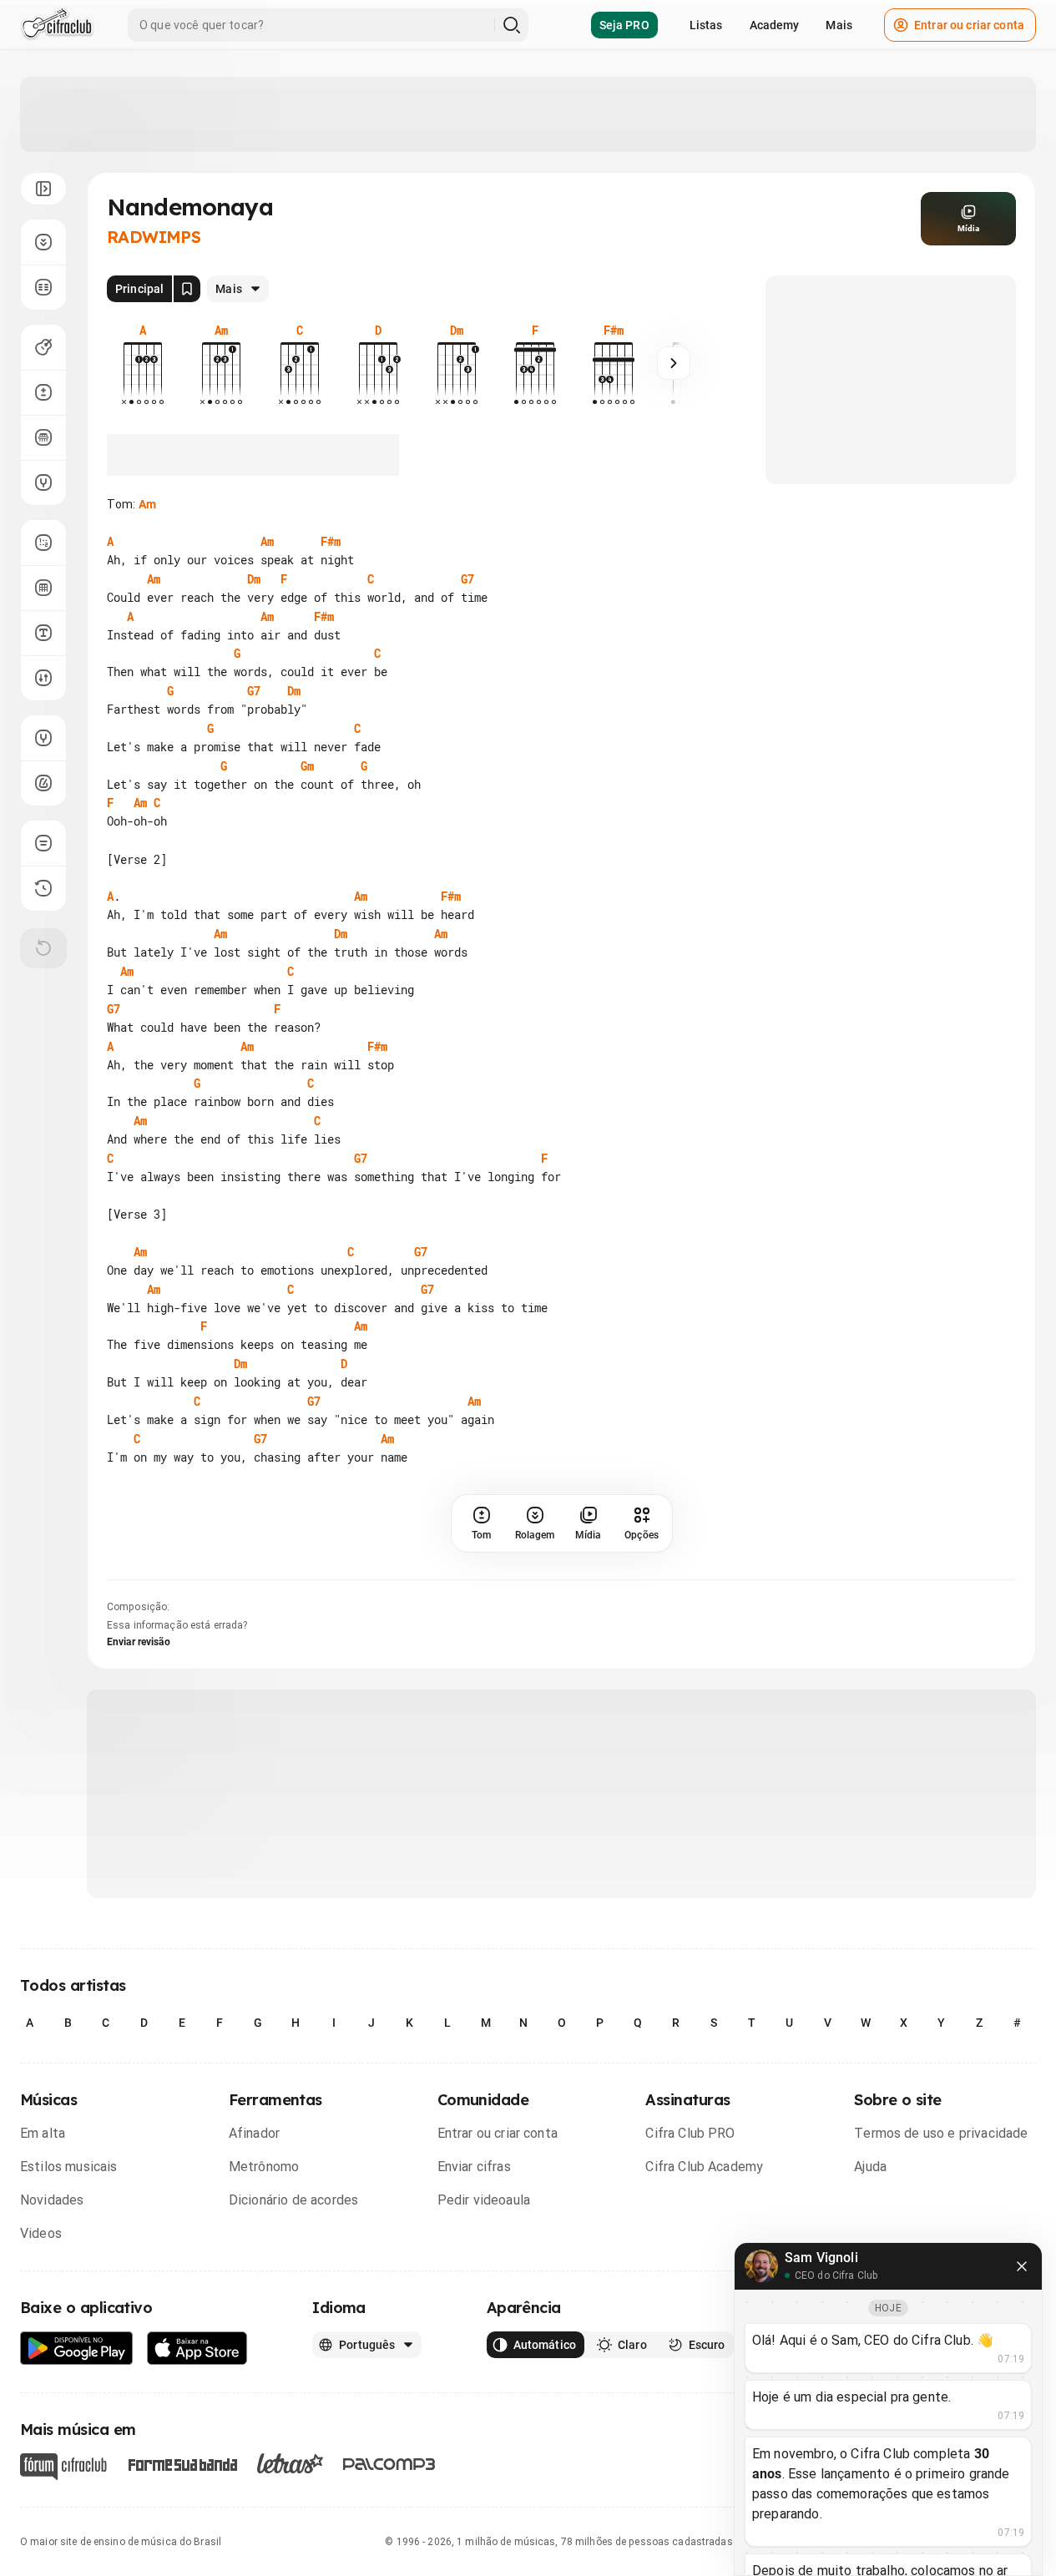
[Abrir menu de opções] (43, 189)
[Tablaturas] (43, 543)
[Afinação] (43, 482)
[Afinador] (43, 738)
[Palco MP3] (389, 2464)
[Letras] (290, 2463)
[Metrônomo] (43, 783)
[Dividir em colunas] (43, 287)
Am (147, 504)
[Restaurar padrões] (43, 948)
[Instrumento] (43, 347)
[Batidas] (43, 678)
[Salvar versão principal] (187, 289)
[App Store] (197, 2349)
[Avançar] (674, 363)
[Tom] (43, 392)
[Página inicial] (57, 25)
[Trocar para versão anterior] (43, 888)
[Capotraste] (43, 437)
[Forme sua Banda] (182, 2463)
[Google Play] (77, 2349)
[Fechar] (1022, 2266)
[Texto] (43, 633)
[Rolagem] (43, 242)
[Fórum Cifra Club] (63, 2467)
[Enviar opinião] (43, 843)
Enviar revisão (139, 1642)
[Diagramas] (43, 588)
